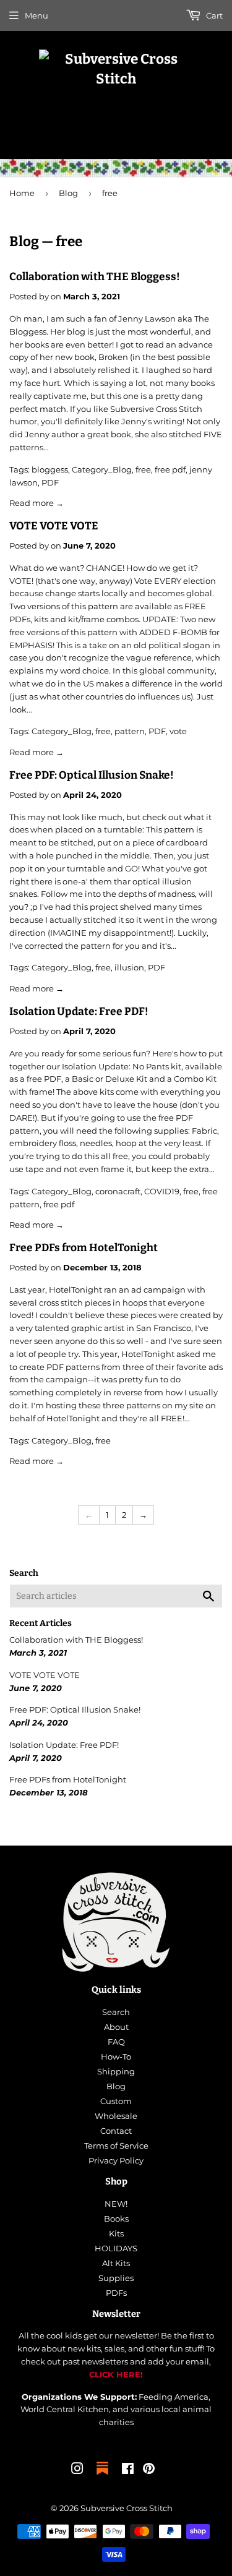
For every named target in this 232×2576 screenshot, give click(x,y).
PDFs (116, 2293)
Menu (37, 15)
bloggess (50, 469)
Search (116, 2012)
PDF (50, 482)
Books (116, 2219)
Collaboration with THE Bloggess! (95, 277)
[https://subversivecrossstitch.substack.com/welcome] (102, 2476)
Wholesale (116, 2116)
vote (178, 731)
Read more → (37, 503)
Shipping (116, 2071)
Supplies (116, 2278)
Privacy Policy (116, 2160)
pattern (130, 731)
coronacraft (118, 1191)
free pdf (170, 469)
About (116, 2027)
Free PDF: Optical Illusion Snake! (92, 775)
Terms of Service (116, 2146)
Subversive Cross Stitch (127, 2508)
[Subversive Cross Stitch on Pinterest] (149, 2470)
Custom (116, 2101)
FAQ (116, 2042)
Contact (116, 2131)
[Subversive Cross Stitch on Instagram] (77, 2470)
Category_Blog (102, 469)
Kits (116, 2233)
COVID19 (162, 1191)
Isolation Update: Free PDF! (79, 1012)
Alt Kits (116, 2263)
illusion (129, 967)
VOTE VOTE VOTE (54, 526)
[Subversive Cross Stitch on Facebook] (128, 2470)
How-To (116, 2056)
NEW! (116, 2204)
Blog (68, 193)
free (143, 469)
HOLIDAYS (116, 2248)
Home (22, 193)
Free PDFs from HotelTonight (84, 1248)
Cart (213, 15)
